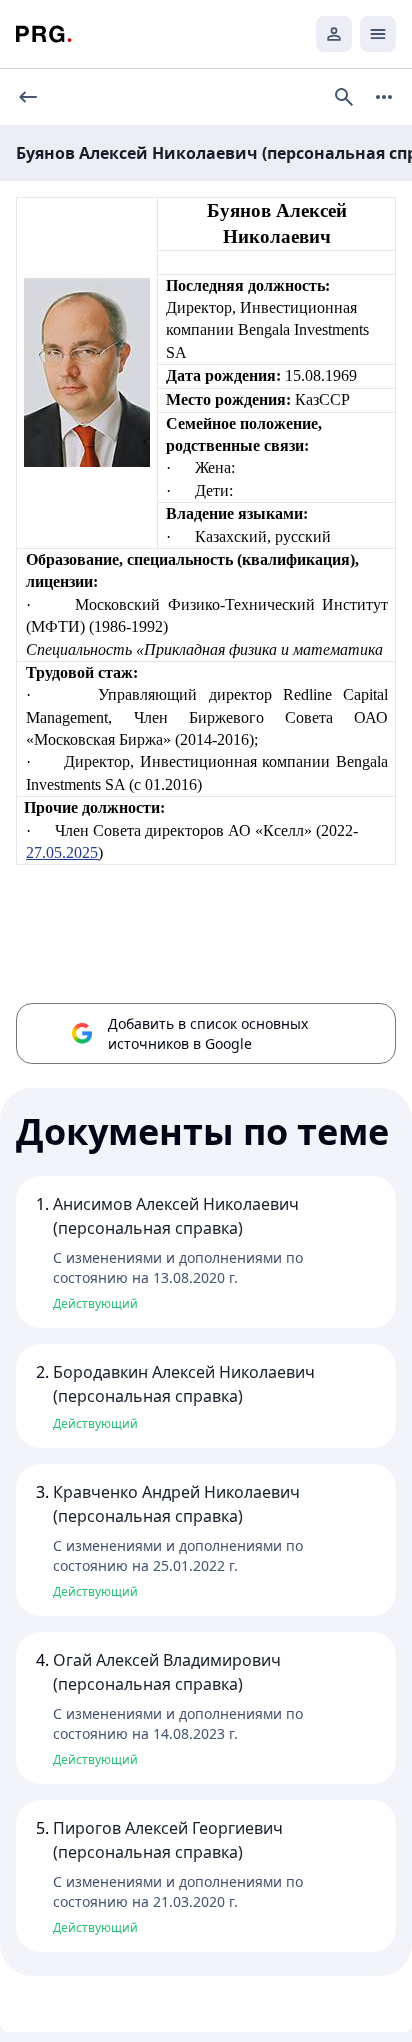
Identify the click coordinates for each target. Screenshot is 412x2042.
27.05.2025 (62, 852)
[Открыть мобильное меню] (378, 34)
